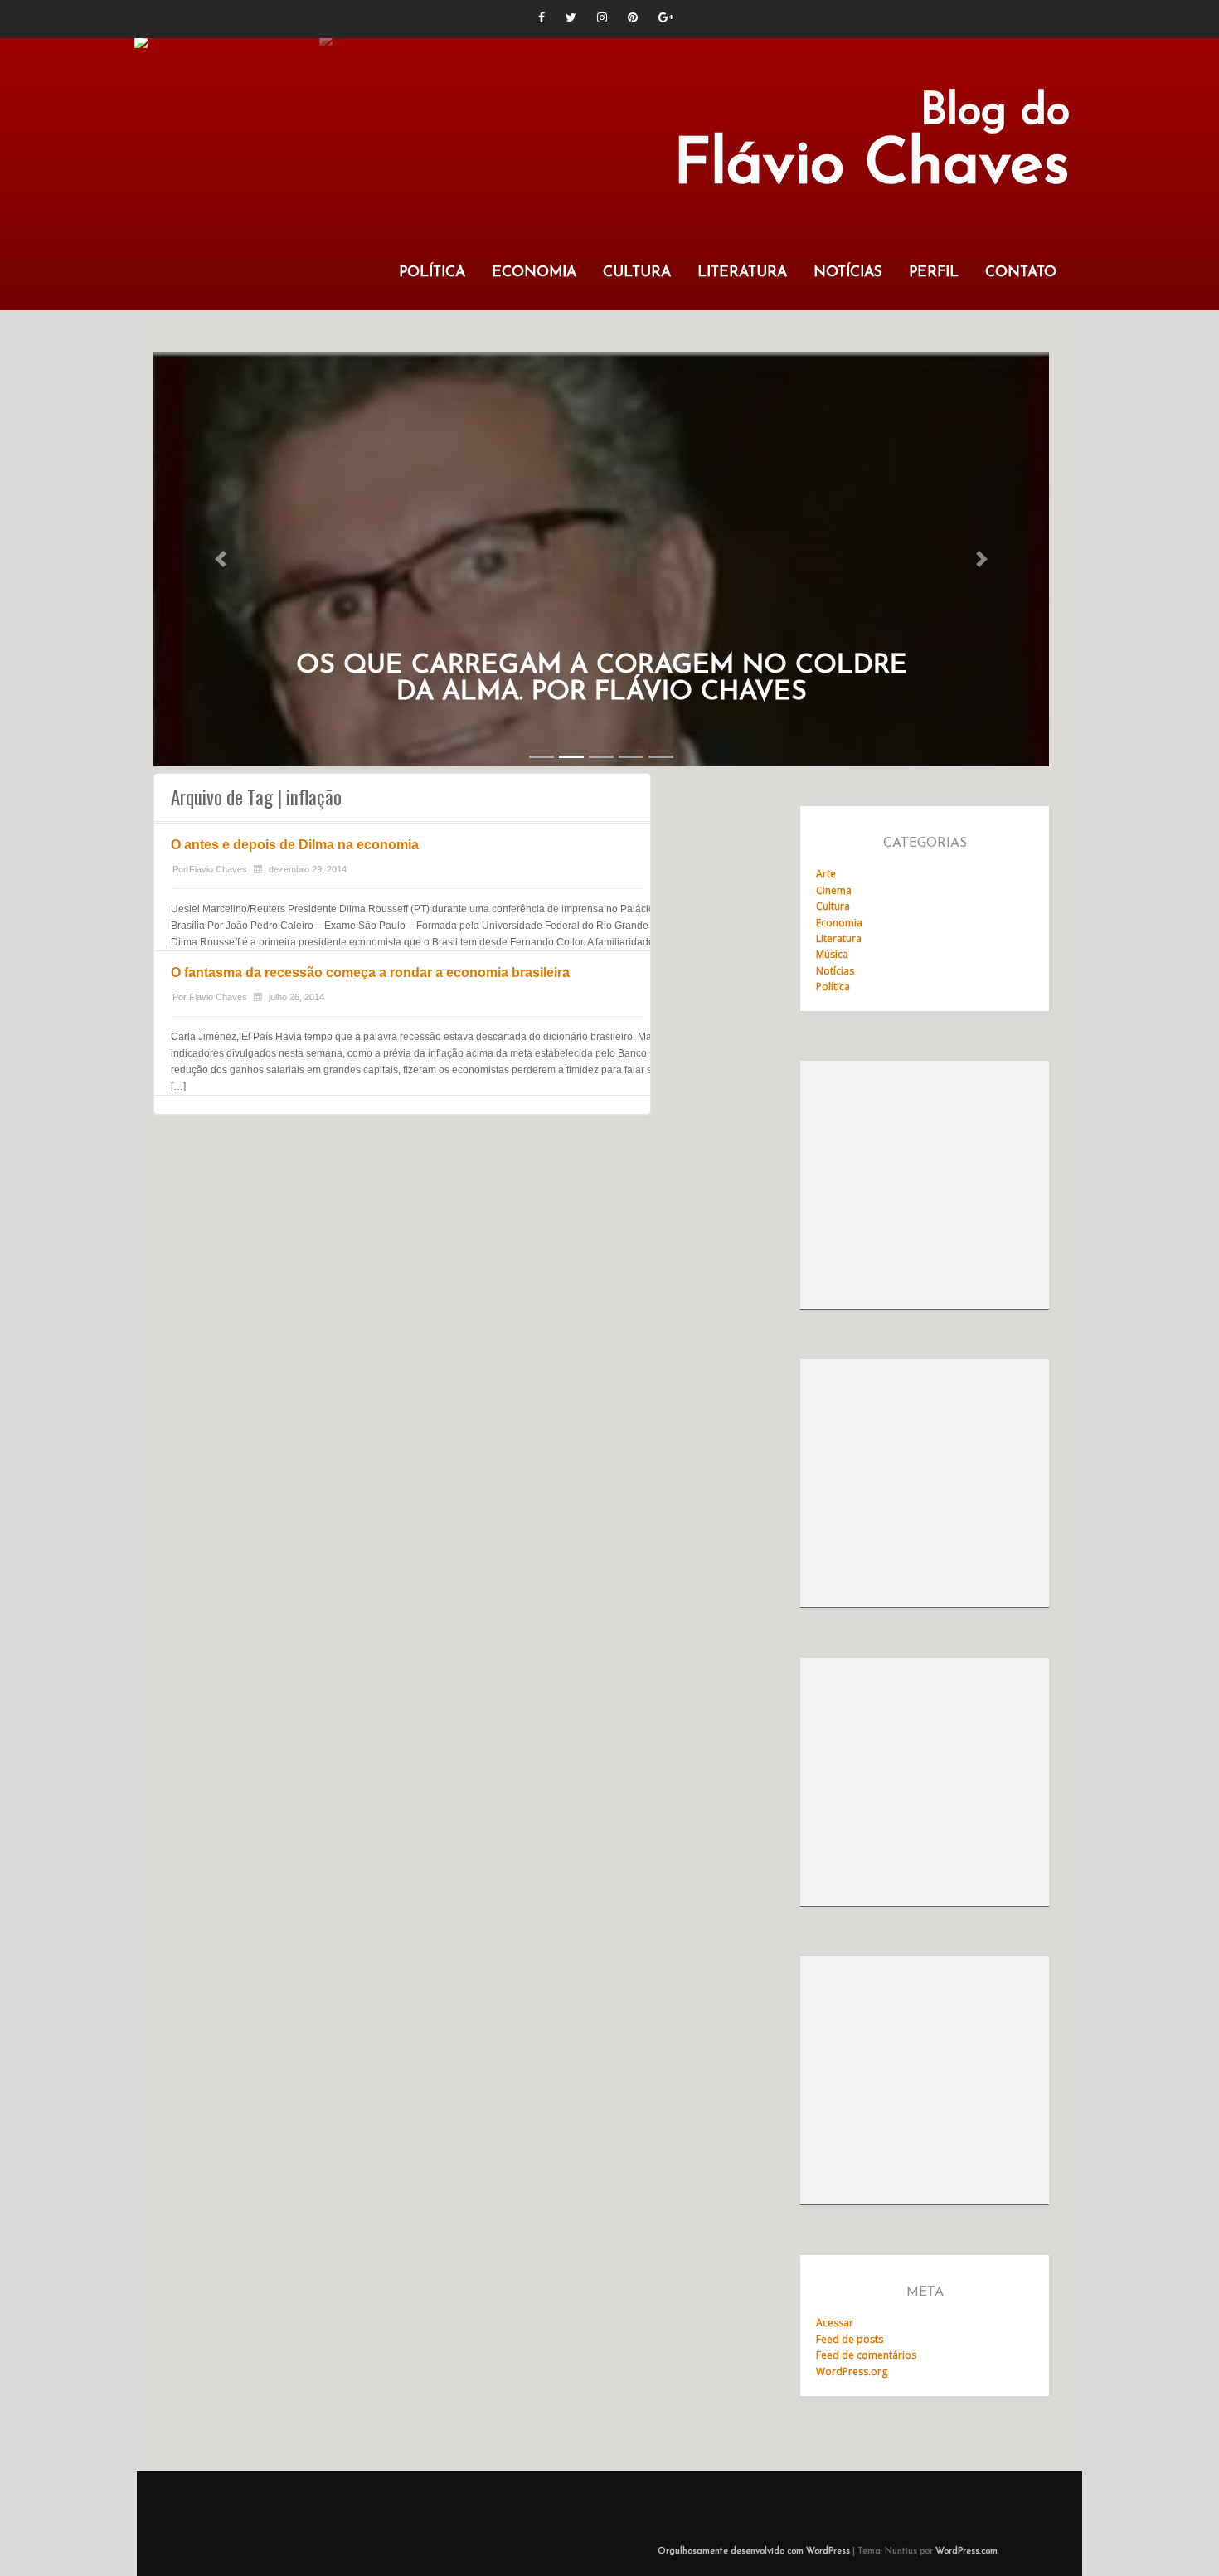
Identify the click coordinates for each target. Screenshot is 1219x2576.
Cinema (834, 890)
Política (432, 272)
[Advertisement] (925, 1185)
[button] (221, 559)
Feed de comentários (866, 2355)
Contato (1021, 272)
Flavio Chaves (218, 869)
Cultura (637, 272)
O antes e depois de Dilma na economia (295, 845)
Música (832, 954)
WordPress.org (852, 2372)
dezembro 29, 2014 (308, 869)
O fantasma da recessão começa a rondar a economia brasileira (370, 972)
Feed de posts (850, 2339)
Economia (534, 272)
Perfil (934, 272)
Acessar (835, 2323)
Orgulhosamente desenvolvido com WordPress (754, 2552)
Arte (826, 874)
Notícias (848, 272)
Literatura (742, 272)
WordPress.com (966, 2552)
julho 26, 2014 (296, 997)
